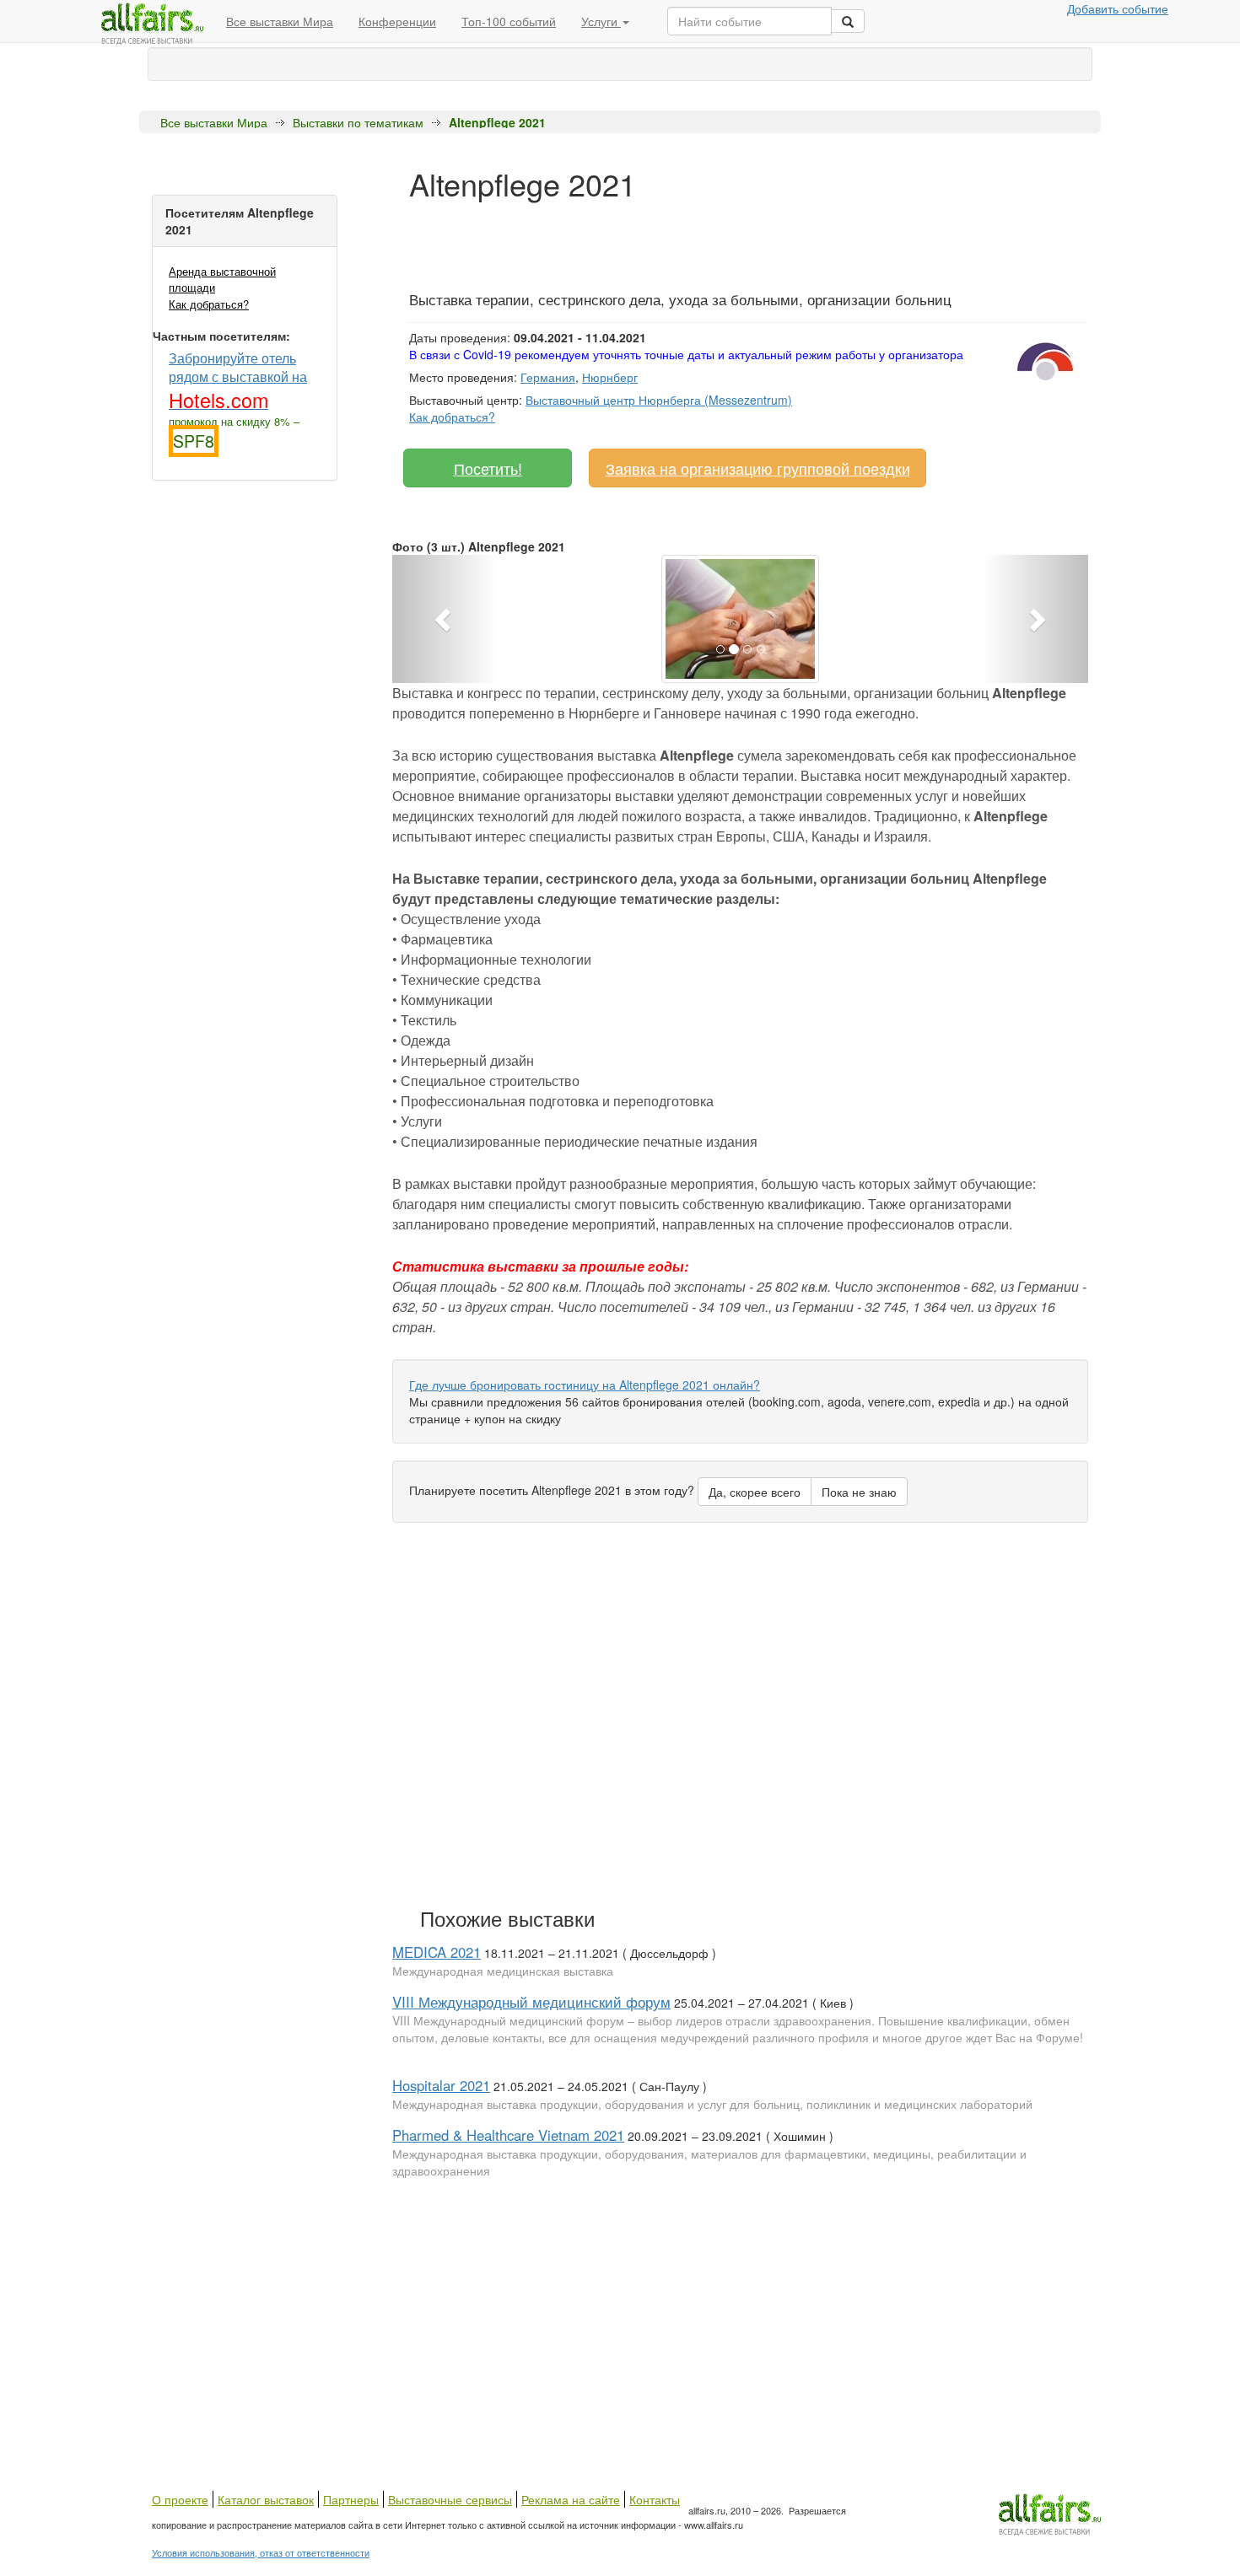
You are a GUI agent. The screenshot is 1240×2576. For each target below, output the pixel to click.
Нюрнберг (610, 377)
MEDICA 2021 (437, 1952)
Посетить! (488, 468)
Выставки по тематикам (358, 122)
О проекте (180, 2499)
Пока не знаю (859, 1492)
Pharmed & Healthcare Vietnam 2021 (508, 2135)
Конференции (397, 21)
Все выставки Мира (280, 21)
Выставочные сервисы (450, 2499)
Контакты (655, 2499)
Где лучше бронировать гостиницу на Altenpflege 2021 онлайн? (585, 1385)
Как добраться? (209, 304)
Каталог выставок (266, 2499)
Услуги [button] (601, 21)
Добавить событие (1118, 8)
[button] (445, 619)
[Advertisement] (716, 239)
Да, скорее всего (755, 1492)
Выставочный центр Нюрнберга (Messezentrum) (659, 400)
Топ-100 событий (509, 21)
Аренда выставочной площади (222, 279)
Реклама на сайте (571, 2499)
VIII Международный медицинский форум (531, 2002)
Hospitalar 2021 (441, 2085)
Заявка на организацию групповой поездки (758, 468)
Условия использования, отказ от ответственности (261, 2552)
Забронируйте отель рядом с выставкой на (238, 380)
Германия (548, 377)
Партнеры (351, 2499)
